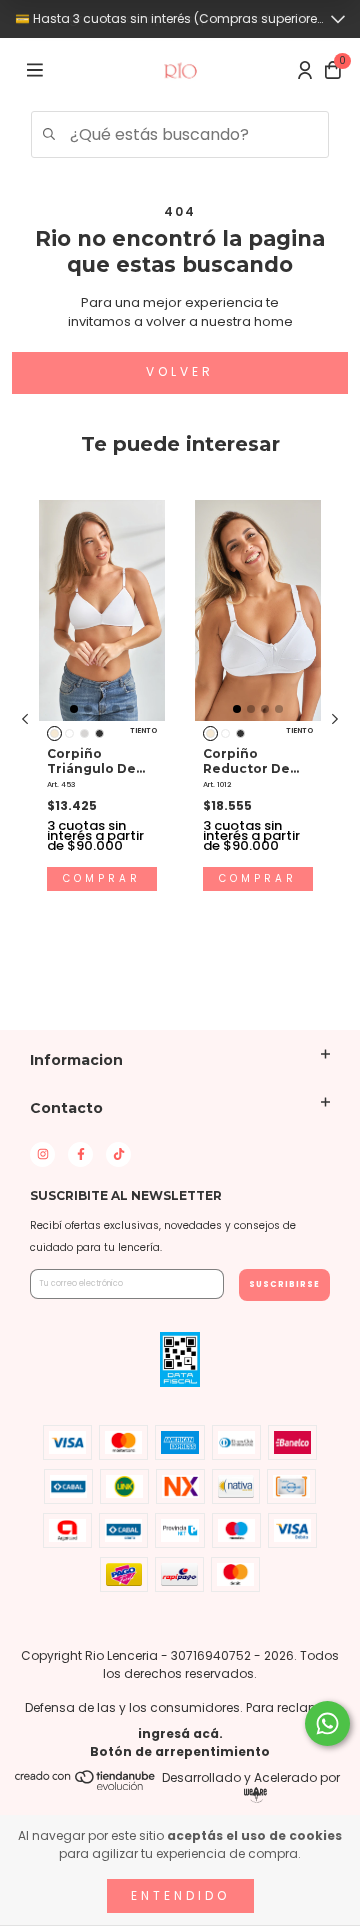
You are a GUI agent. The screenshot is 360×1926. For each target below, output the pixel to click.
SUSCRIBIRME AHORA (179, 418)
